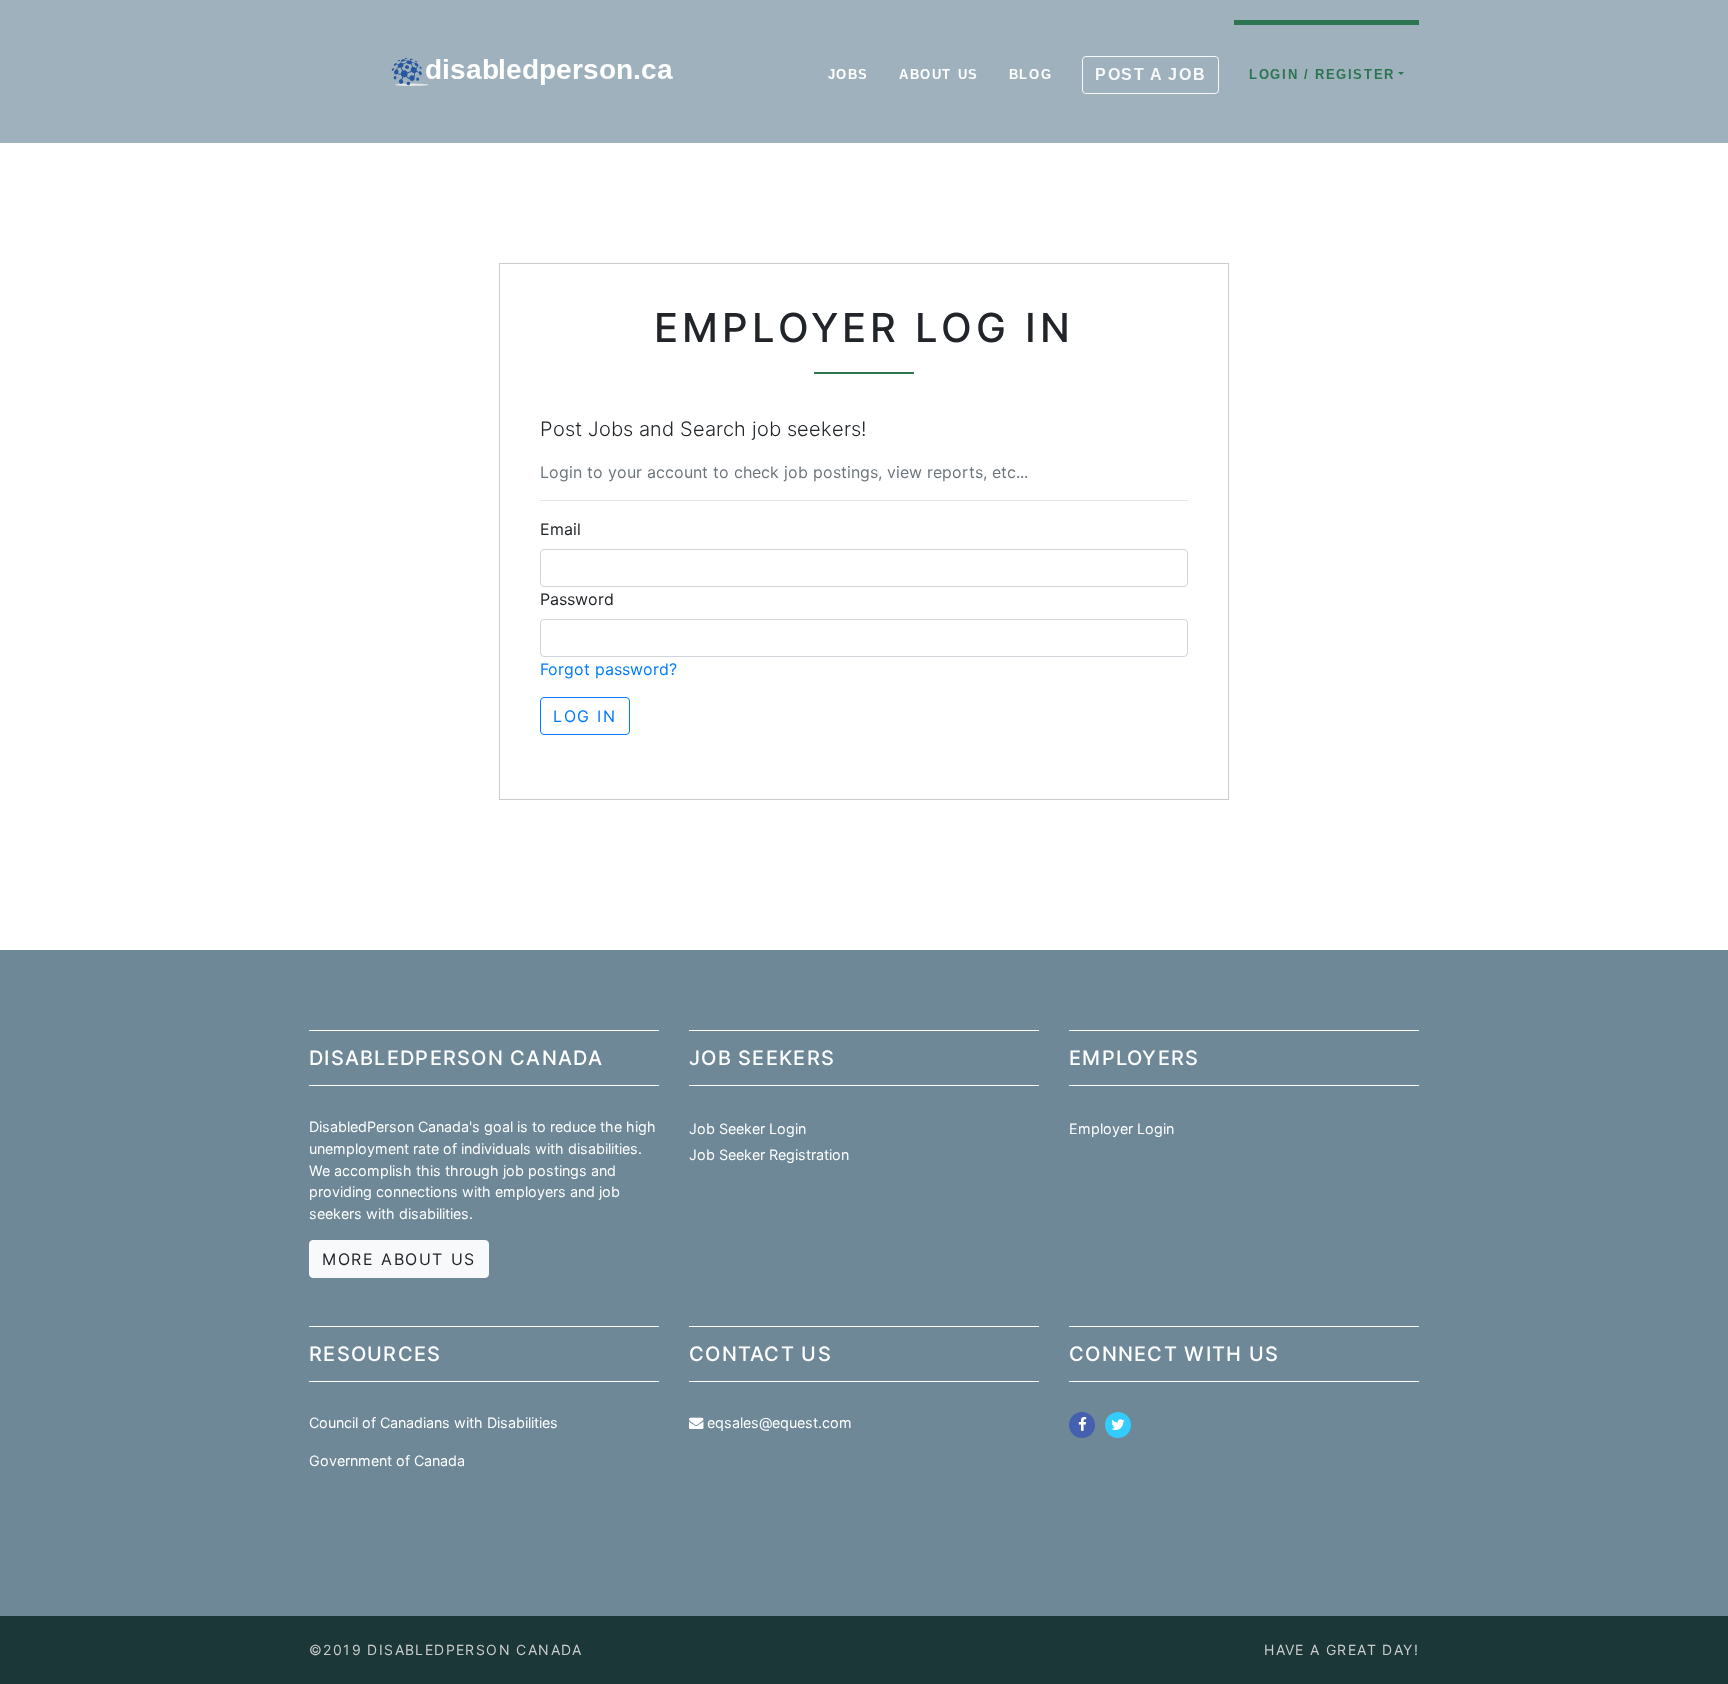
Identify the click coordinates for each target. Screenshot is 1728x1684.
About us (939, 74)
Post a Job (1150, 74)
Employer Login (1121, 1128)
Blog (1030, 74)
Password (577, 599)
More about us (399, 1259)
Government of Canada (387, 1460)
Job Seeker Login (747, 1128)
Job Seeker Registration (769, 1154)
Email (560, 529)
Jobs (848, 74)
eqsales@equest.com (779, 1422)
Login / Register (1322, 74)
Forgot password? (608, 669)
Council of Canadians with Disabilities (433, 1422)
